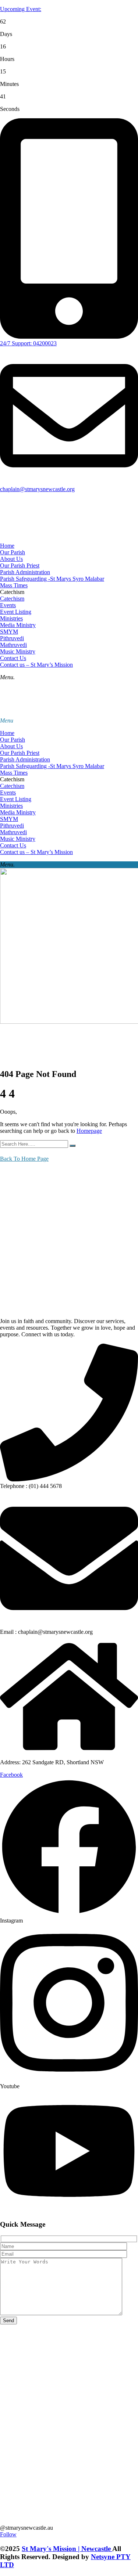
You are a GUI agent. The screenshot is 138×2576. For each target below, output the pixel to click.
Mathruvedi (13, 645)
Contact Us (13, 658)
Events (8, 605)
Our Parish (13, 552)
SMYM (9, 632)
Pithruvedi (12, 638)
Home (7, 546)
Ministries (11, 618)
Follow (8, 2534)
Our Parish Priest (20, 565)
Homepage (89, 1131)
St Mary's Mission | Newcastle (67, 2549)
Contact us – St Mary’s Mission (36, 665)
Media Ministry (18, 625)
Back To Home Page (24, 1159)
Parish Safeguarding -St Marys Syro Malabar (52, 579)
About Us (11, 559)
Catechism (12, 599)
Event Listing (16, 612)
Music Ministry (18, 651)
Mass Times (14, 585)
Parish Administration (25, 572)
